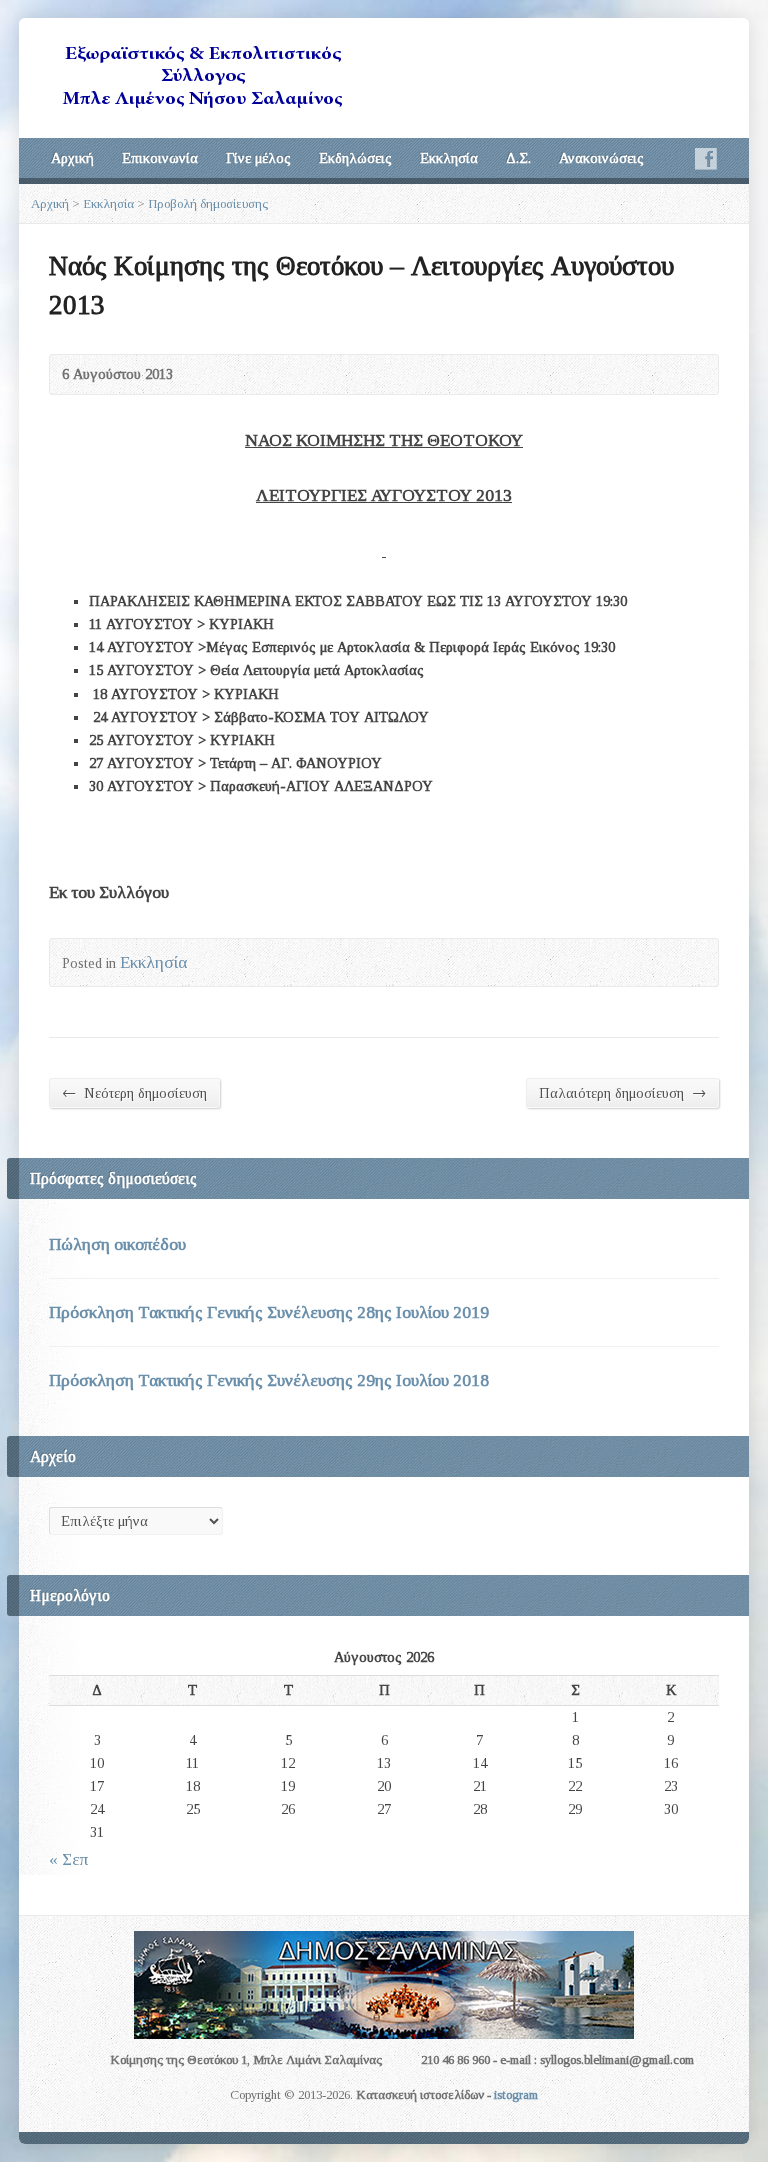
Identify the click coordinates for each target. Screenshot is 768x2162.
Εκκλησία (449, 158)
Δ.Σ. (518, 158)
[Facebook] (706, 158)
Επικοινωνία (160, 158)
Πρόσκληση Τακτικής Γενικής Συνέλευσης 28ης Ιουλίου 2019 (269, 1312)
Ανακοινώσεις (601, 158)
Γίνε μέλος (258, 158)
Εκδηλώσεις (355, 158)
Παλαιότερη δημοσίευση (622, 1092)
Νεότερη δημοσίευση (134, 1092)
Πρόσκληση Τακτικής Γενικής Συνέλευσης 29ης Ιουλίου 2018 (269, 1380)
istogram (516, 2094)
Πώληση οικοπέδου (117, 1244)
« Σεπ (68, 1859)
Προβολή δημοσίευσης (208, 203)
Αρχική (72, 158)
